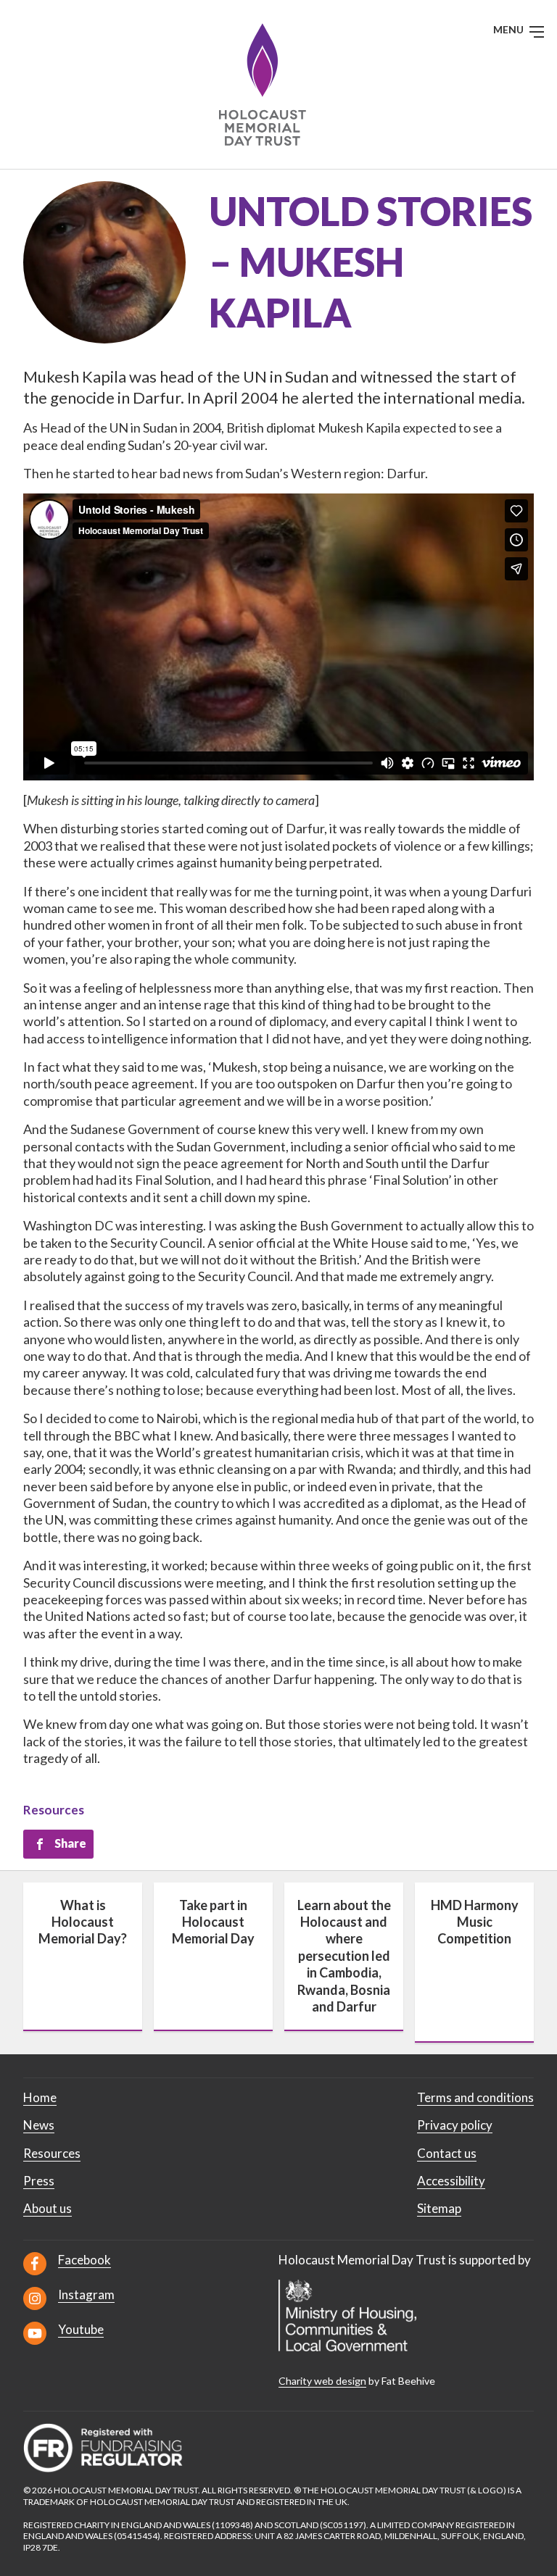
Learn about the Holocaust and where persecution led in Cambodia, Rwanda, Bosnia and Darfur (344, 1956)
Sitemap (439, 2208)
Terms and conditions (475, 2097)
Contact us (447, 2153)
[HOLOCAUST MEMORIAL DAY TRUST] (279, 84)
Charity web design (322, 2381)
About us (48, 2208)
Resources (54, 1810)
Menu (509, 29)
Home (40, 2097)
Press (39, 2181)
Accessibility (451, 2181)
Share (70, 1843)
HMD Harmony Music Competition (475, 1922)
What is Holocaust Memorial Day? (83, 1922)
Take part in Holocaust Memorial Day (213, 1922)
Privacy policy (455, 2125)
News (39, 2125)
